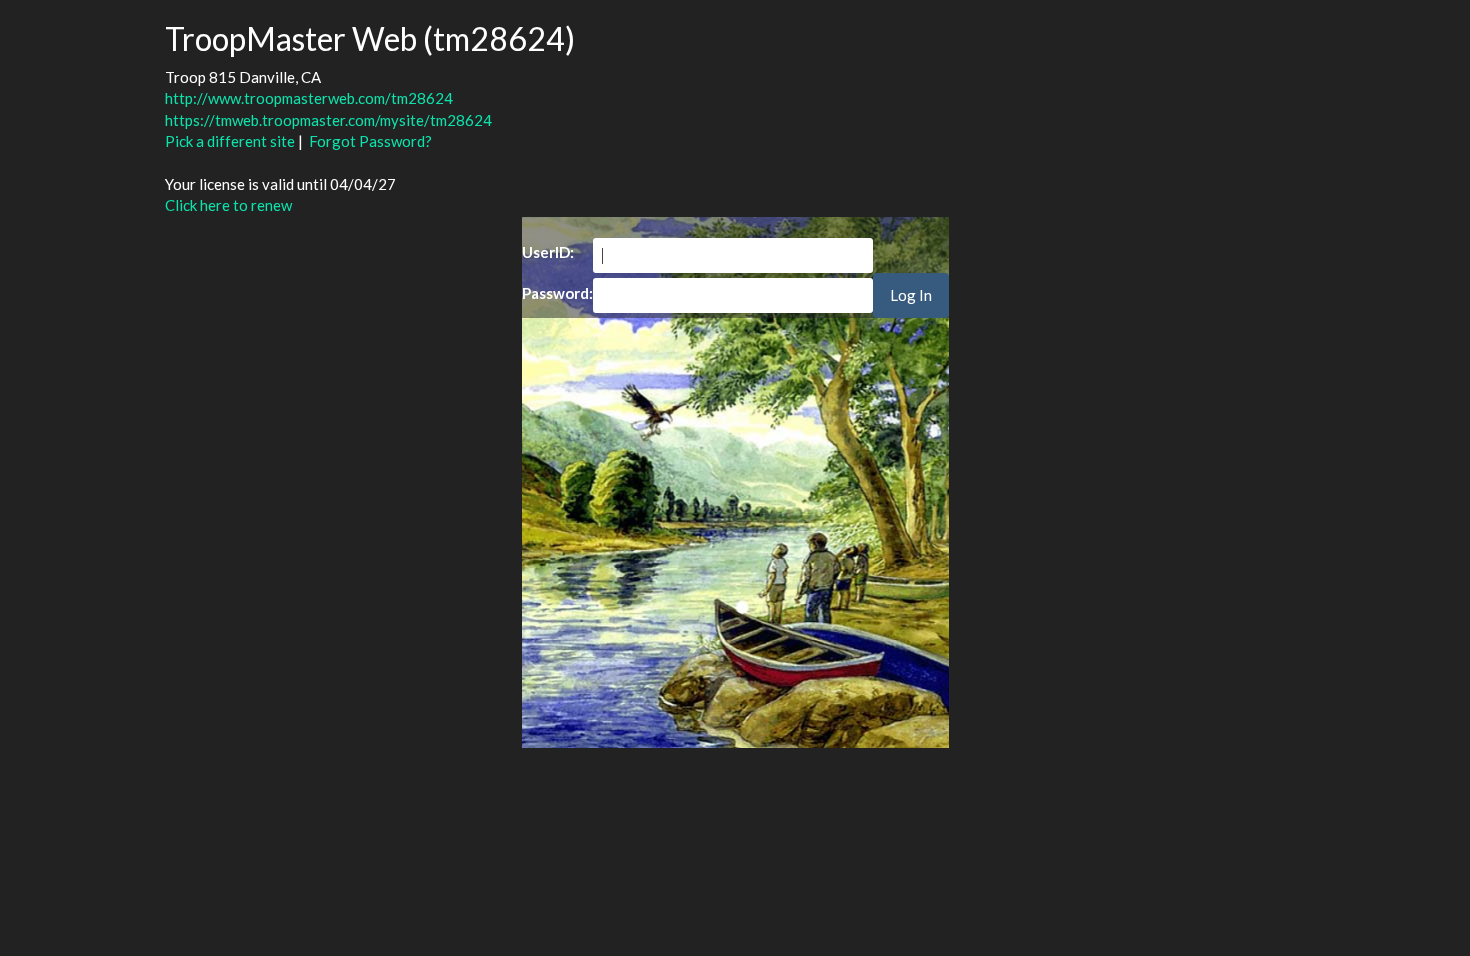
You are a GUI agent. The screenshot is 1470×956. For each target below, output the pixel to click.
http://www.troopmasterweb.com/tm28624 (309, 98)
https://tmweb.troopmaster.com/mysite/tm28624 (328, 120)
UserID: (548, 252)
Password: (557, 293)
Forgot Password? (370, 141)
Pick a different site (230, 141)
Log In (911, 295)
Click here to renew (228, 205)
